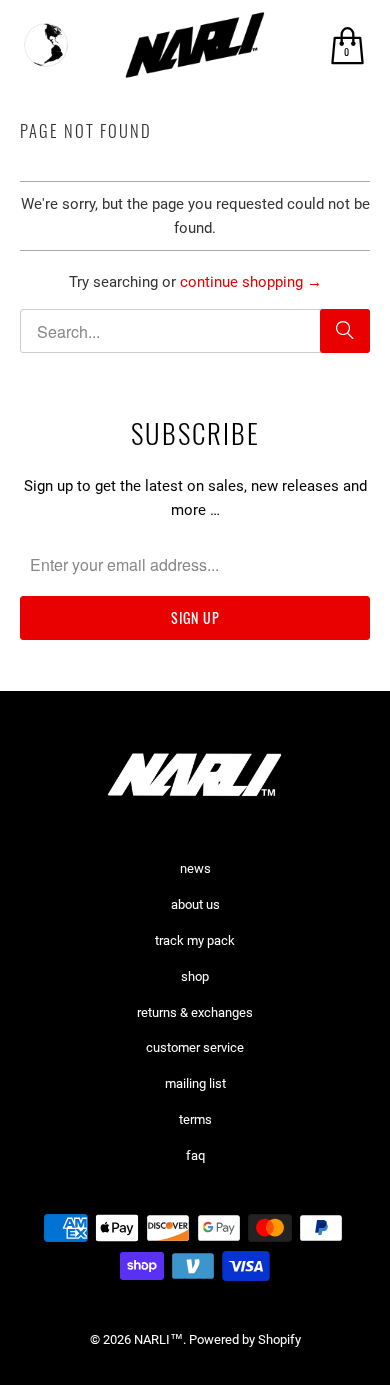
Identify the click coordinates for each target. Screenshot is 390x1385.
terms (195, 1119)
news (195, 868)
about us (195, 904)
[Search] (345, 331)
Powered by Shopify (245, 1339)
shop (195, 976)
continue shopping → (251, 282)
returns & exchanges (195, 1012)
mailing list (195, 1083)
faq (195, 1155)
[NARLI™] (195, 45)
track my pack (195, 940)
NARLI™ (158, 1339)
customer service (195, 1047)
